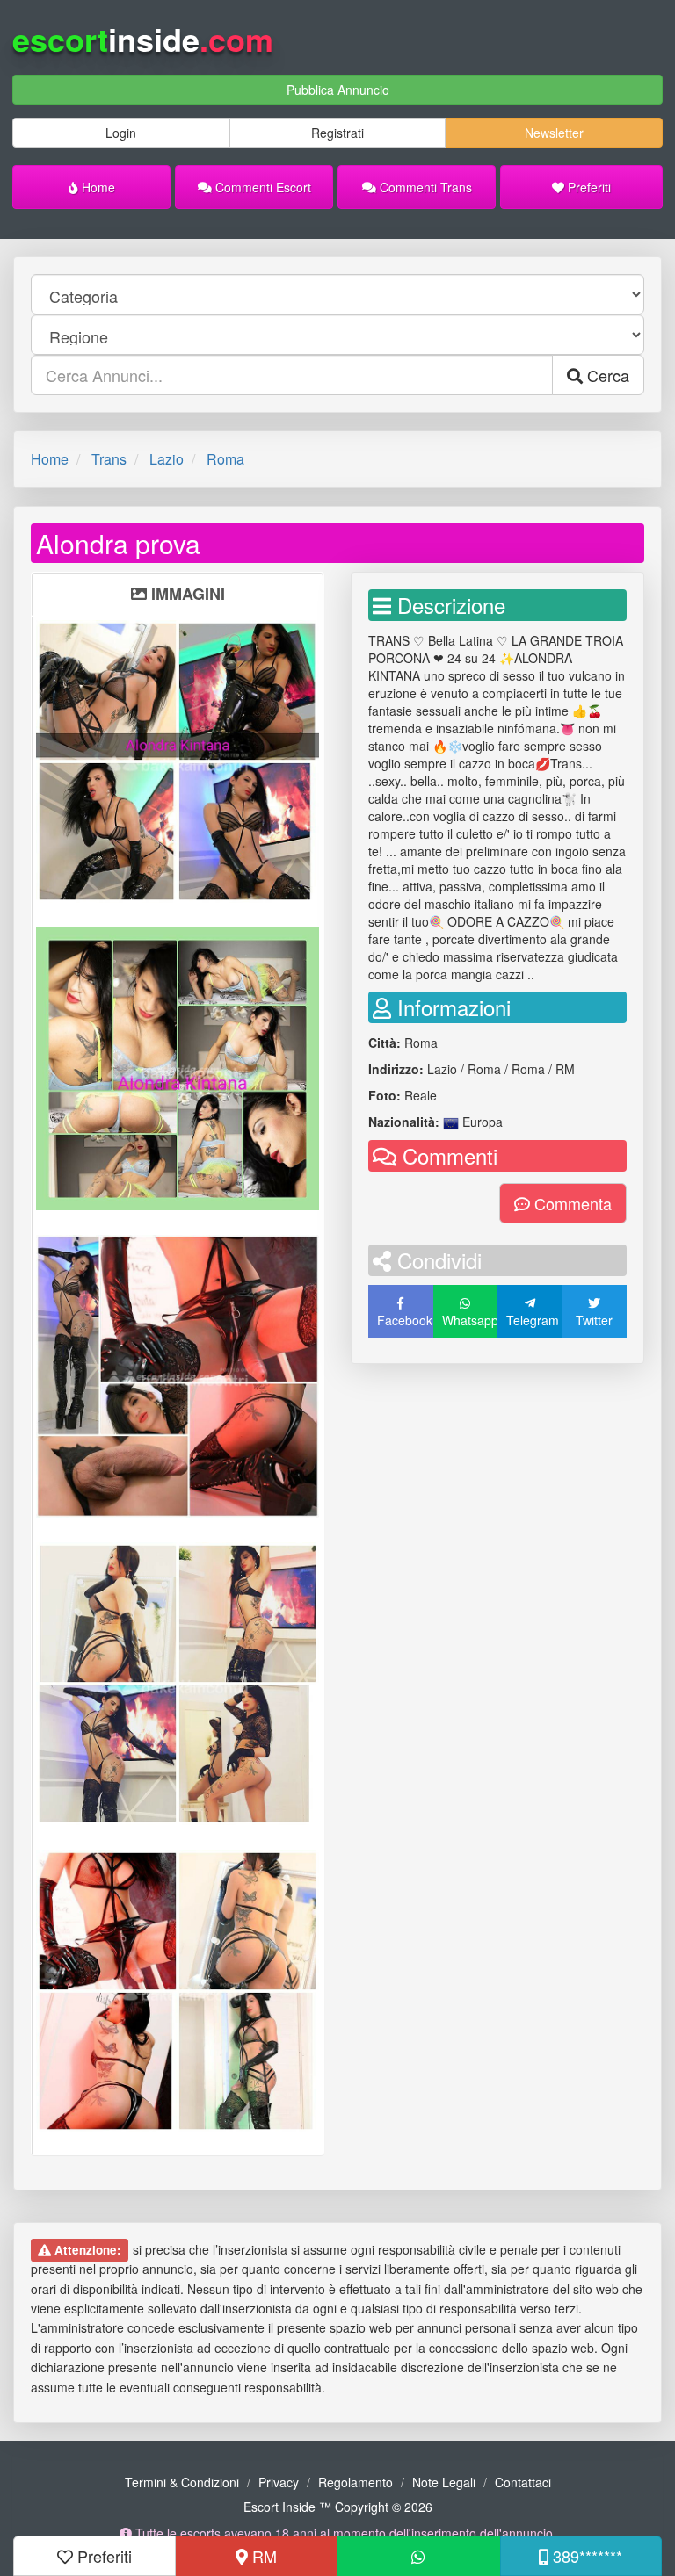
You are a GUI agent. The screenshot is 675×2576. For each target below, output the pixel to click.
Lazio (167, 459)
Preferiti (588, 187)
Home (97, 187)
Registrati (337, 133)
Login (121, 133)
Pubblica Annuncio (338, 90)
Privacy (279, 2482)
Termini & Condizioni (182, 2482)
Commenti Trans (424, 187)
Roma (225, 459)
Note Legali (444, 2482)
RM (262, 2556)
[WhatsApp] (419, 2556)
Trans (109, 459)
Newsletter (554, 133)
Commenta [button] (571, 1203)
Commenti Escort (261, 187)
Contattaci (523, 2482)
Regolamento (356, 2482)
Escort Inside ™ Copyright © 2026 (338, 2507)
